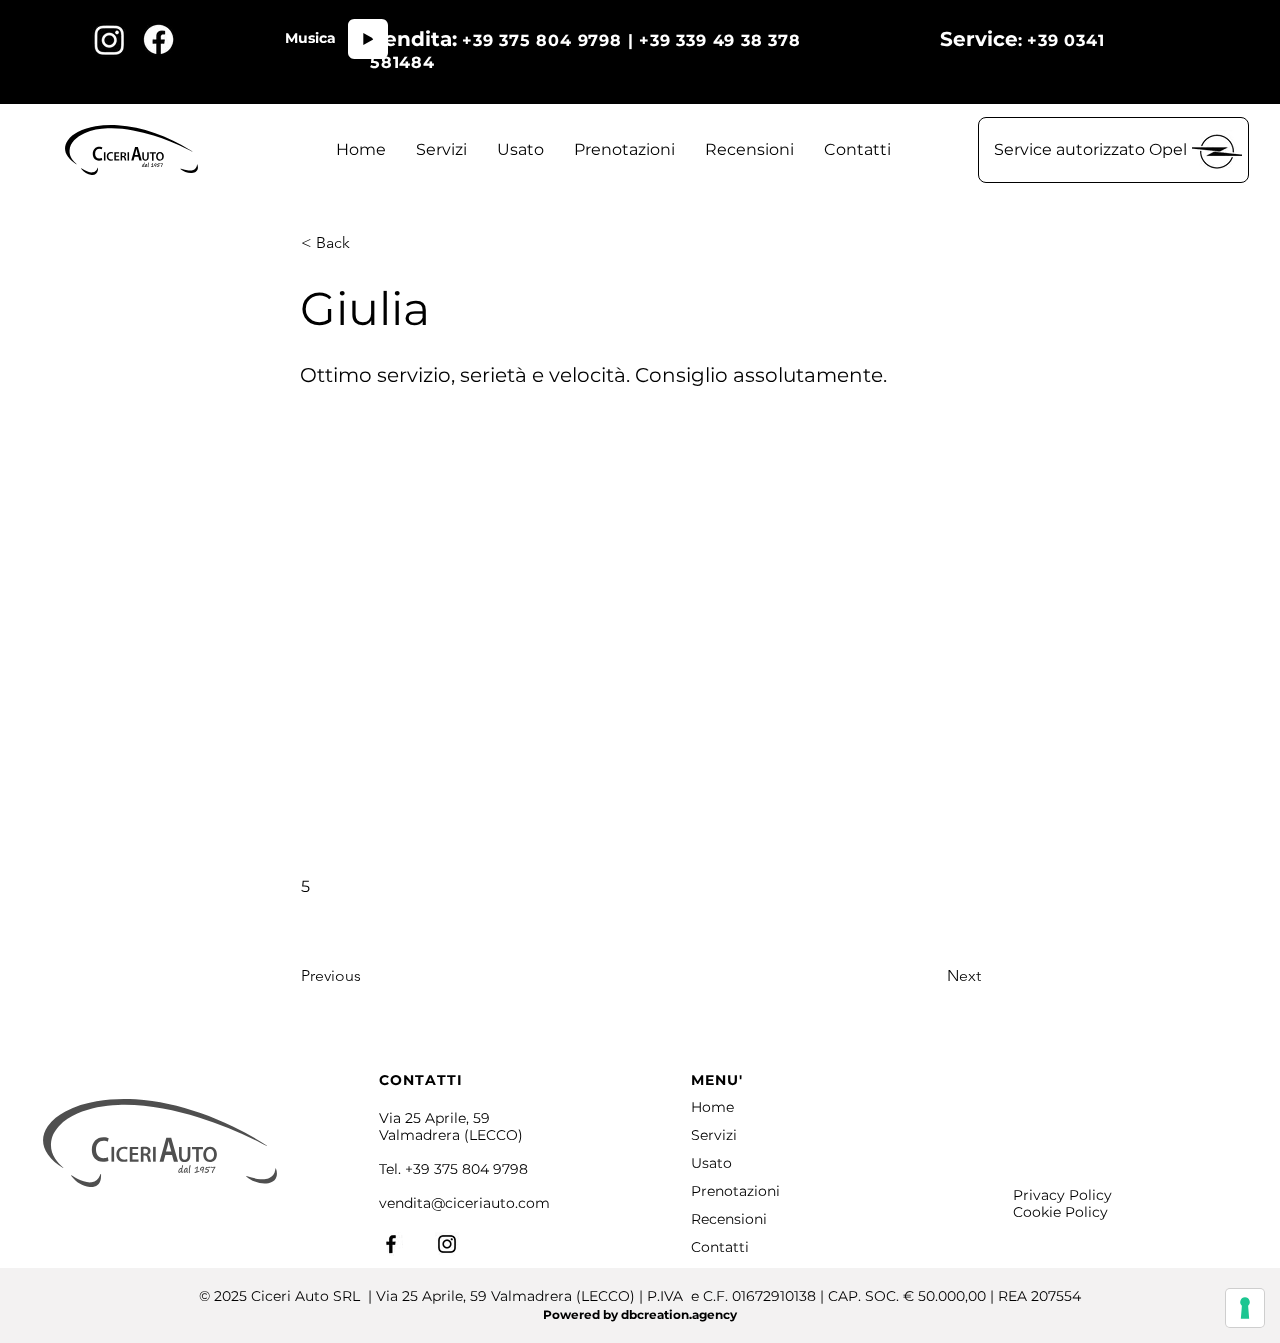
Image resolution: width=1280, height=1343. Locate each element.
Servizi (714, 1135)
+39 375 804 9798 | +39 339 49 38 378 (701, 40)
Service (979, 39)
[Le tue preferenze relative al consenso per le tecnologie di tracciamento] (1245, 1308)
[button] (1113, 150)
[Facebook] (391, 1244)
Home (712, 1107)
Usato (711, 1163)
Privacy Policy (1062, 1195)
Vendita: (413, 39)
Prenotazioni (735, 1191)
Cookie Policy (1060, 1212)
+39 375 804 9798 (466, 1169)
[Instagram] (447, 1244)
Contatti (720, 1247)
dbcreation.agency (679, 1314)
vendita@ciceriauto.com (464, 1203)
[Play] (368, 39)
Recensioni (729, 1219)
